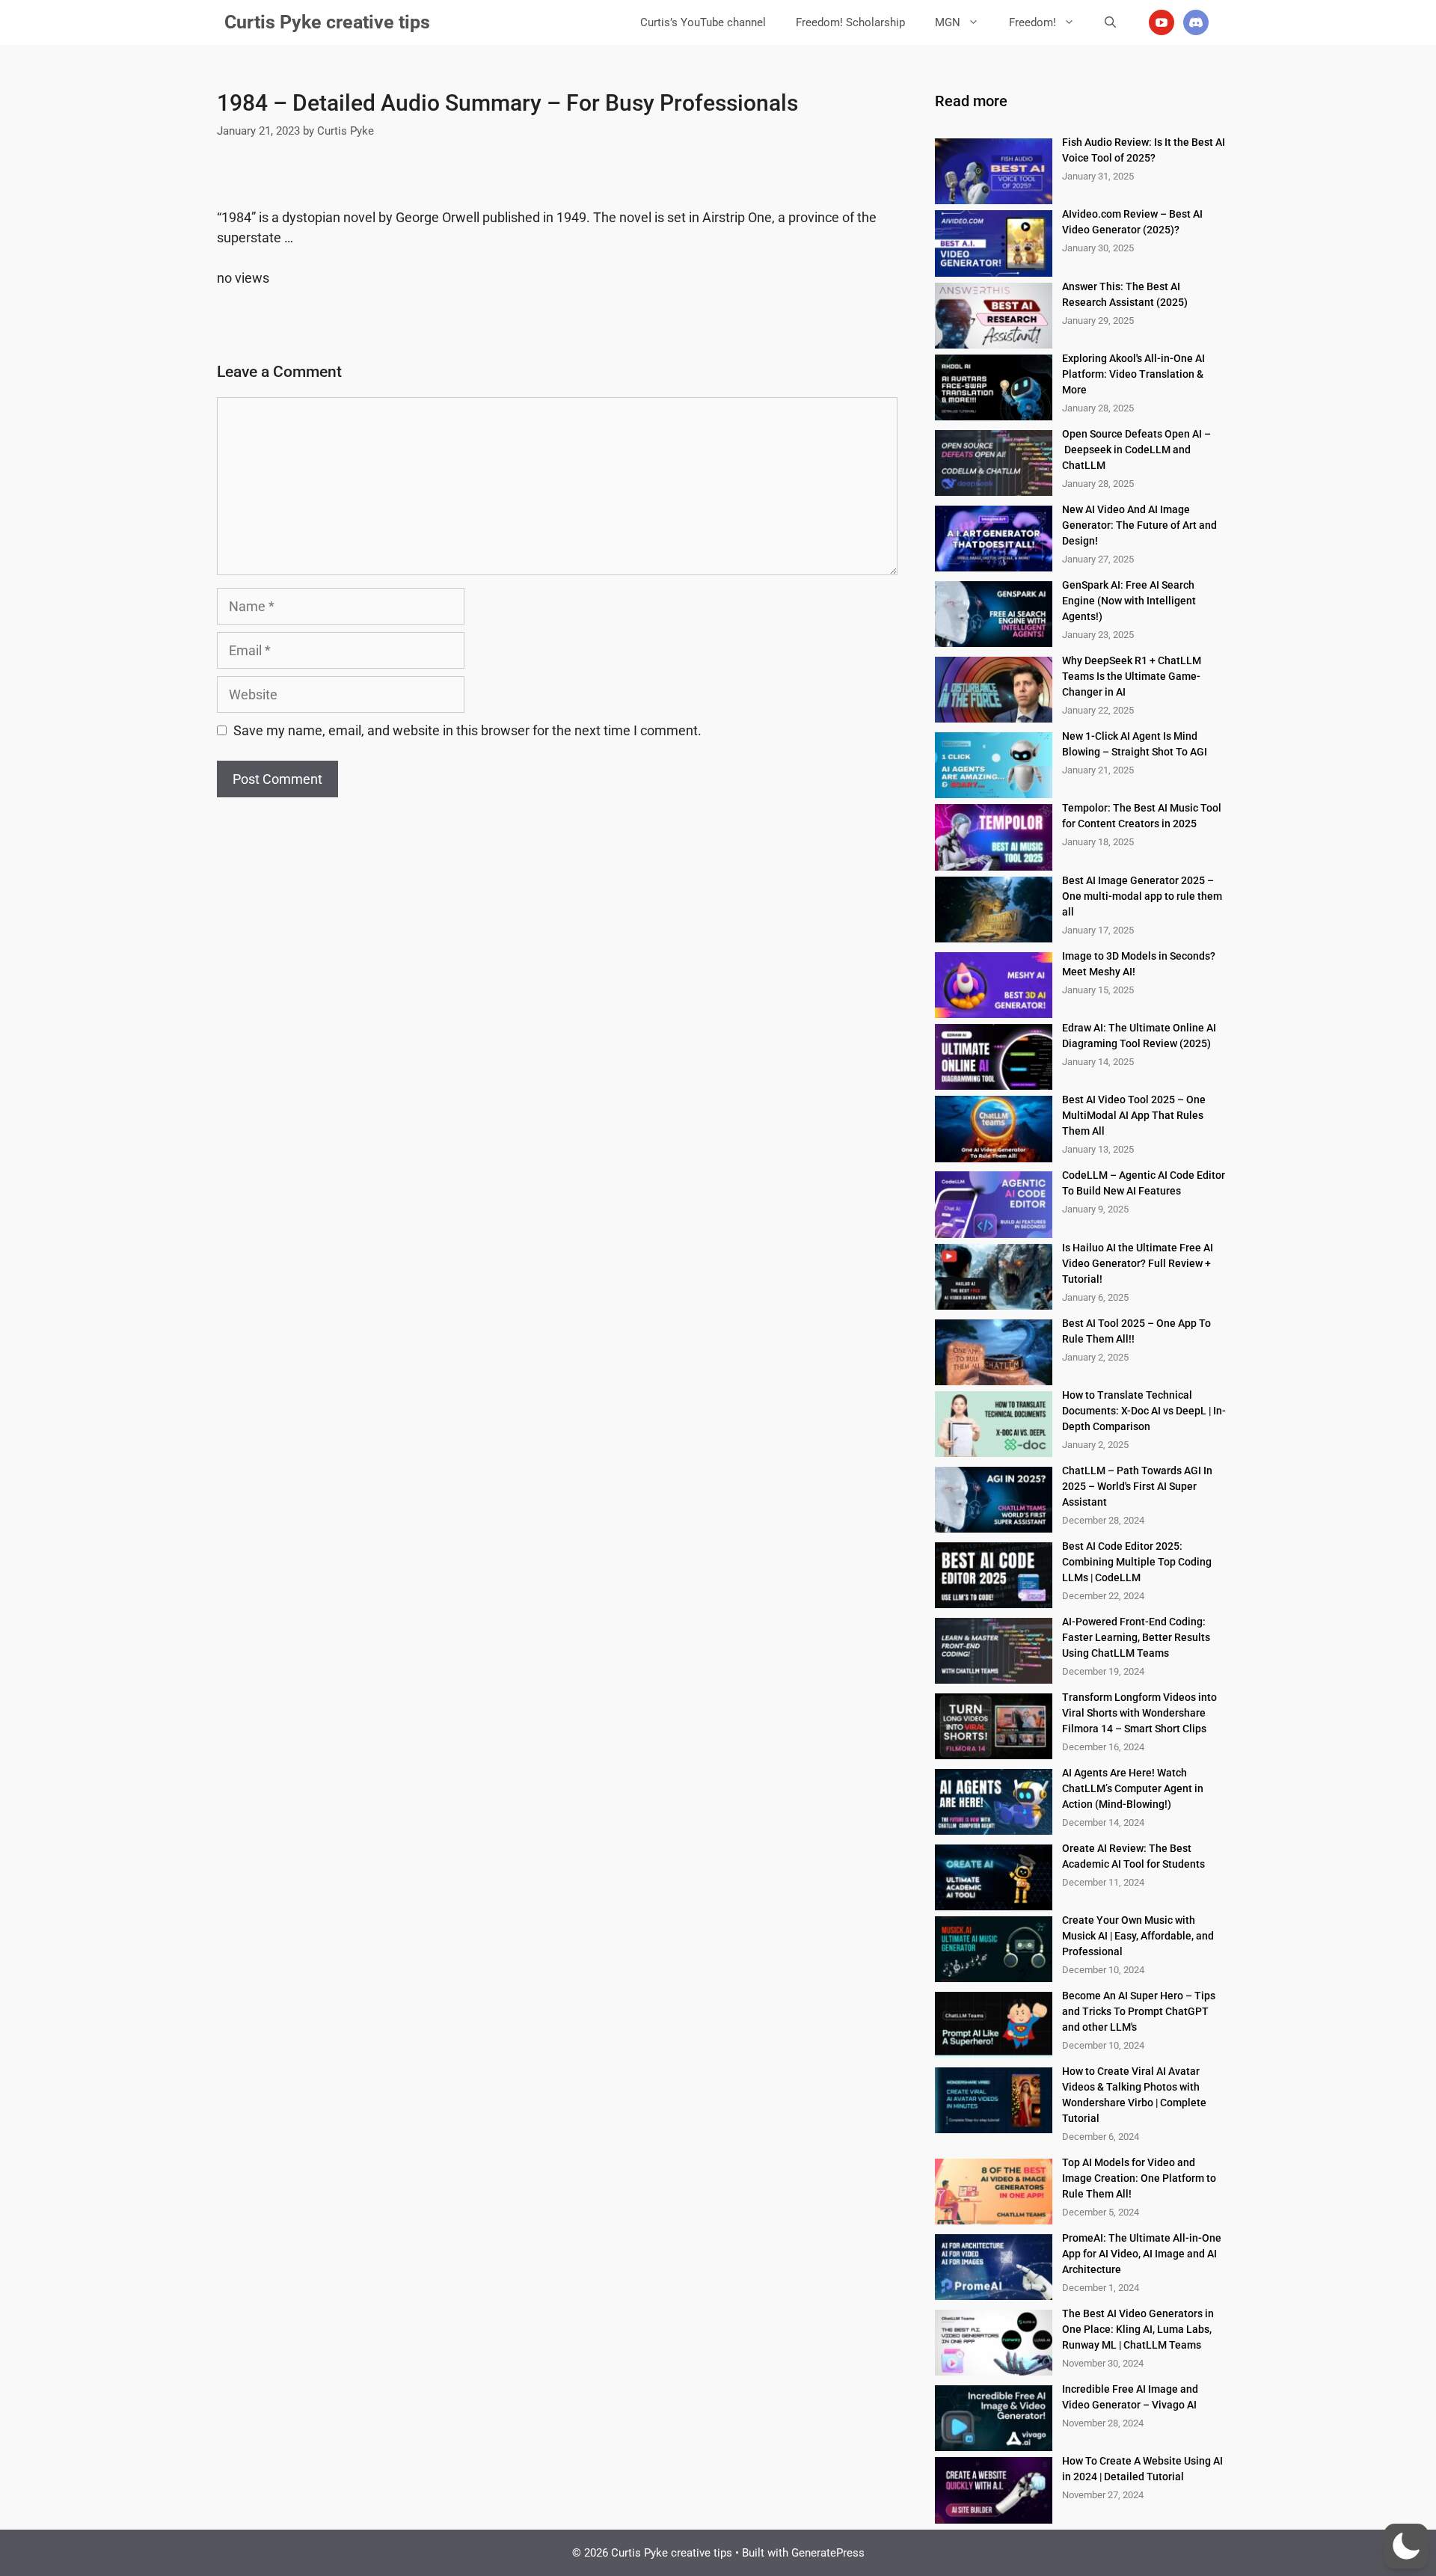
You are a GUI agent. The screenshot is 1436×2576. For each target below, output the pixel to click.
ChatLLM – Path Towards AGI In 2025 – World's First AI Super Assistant (1137, 1486)
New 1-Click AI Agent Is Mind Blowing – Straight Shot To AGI (1135, 744)
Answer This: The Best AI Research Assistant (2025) (1125, 294)
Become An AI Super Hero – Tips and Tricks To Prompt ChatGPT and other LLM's (1139, 2011)
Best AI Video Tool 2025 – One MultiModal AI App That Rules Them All (1134, 1115)
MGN (948, 22)
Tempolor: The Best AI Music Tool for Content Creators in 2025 (1142, 816)
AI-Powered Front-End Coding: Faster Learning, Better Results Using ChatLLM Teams (1136, 1637)
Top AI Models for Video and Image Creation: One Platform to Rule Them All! (1139, 2178)
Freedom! (1032, 22)
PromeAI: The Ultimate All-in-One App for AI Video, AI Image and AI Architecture (1142, 2254)
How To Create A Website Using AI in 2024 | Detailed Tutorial (1142, 2469)
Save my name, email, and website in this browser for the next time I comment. (467, 730)
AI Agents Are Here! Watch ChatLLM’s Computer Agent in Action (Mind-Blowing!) (1133, 1788)
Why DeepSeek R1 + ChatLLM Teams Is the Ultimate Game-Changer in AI (1132, 676)
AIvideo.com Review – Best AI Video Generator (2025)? (1132, 222)
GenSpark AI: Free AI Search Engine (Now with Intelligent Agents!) (1129, 601)
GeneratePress (828, 2553)
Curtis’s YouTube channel (703, 22)
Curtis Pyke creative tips (327, 22)
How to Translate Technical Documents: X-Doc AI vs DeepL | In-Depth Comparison (1144, 1411)
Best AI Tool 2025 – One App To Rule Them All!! (1136, 1331)
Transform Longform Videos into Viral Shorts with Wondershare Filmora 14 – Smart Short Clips (1139, 1713)
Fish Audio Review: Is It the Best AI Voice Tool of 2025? (1144, 150)
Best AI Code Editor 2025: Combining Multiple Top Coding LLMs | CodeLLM (1137, 1562)
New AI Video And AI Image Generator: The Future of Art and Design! (1139, 525)
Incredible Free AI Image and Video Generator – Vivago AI (1130, 2397)
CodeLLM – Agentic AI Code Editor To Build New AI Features (1144, 1183)
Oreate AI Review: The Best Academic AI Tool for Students (1133, 1856)
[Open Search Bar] (1110, 22)
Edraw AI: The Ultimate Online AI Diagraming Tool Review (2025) (1139, 1036)
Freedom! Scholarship (850, 22)
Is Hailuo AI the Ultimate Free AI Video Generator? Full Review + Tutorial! (1138, 1263)
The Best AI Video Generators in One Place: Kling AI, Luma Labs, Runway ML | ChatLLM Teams (1138, 2329)
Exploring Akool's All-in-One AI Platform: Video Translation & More (1133, 374)
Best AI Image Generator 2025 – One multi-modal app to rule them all (1142, 896)
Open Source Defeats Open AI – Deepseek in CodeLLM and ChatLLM (1138, 450)
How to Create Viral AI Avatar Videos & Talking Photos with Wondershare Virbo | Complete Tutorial (1134, 2095)
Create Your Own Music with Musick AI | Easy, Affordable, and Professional (1138, 1936)
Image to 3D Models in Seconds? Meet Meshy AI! (1139, 964)
